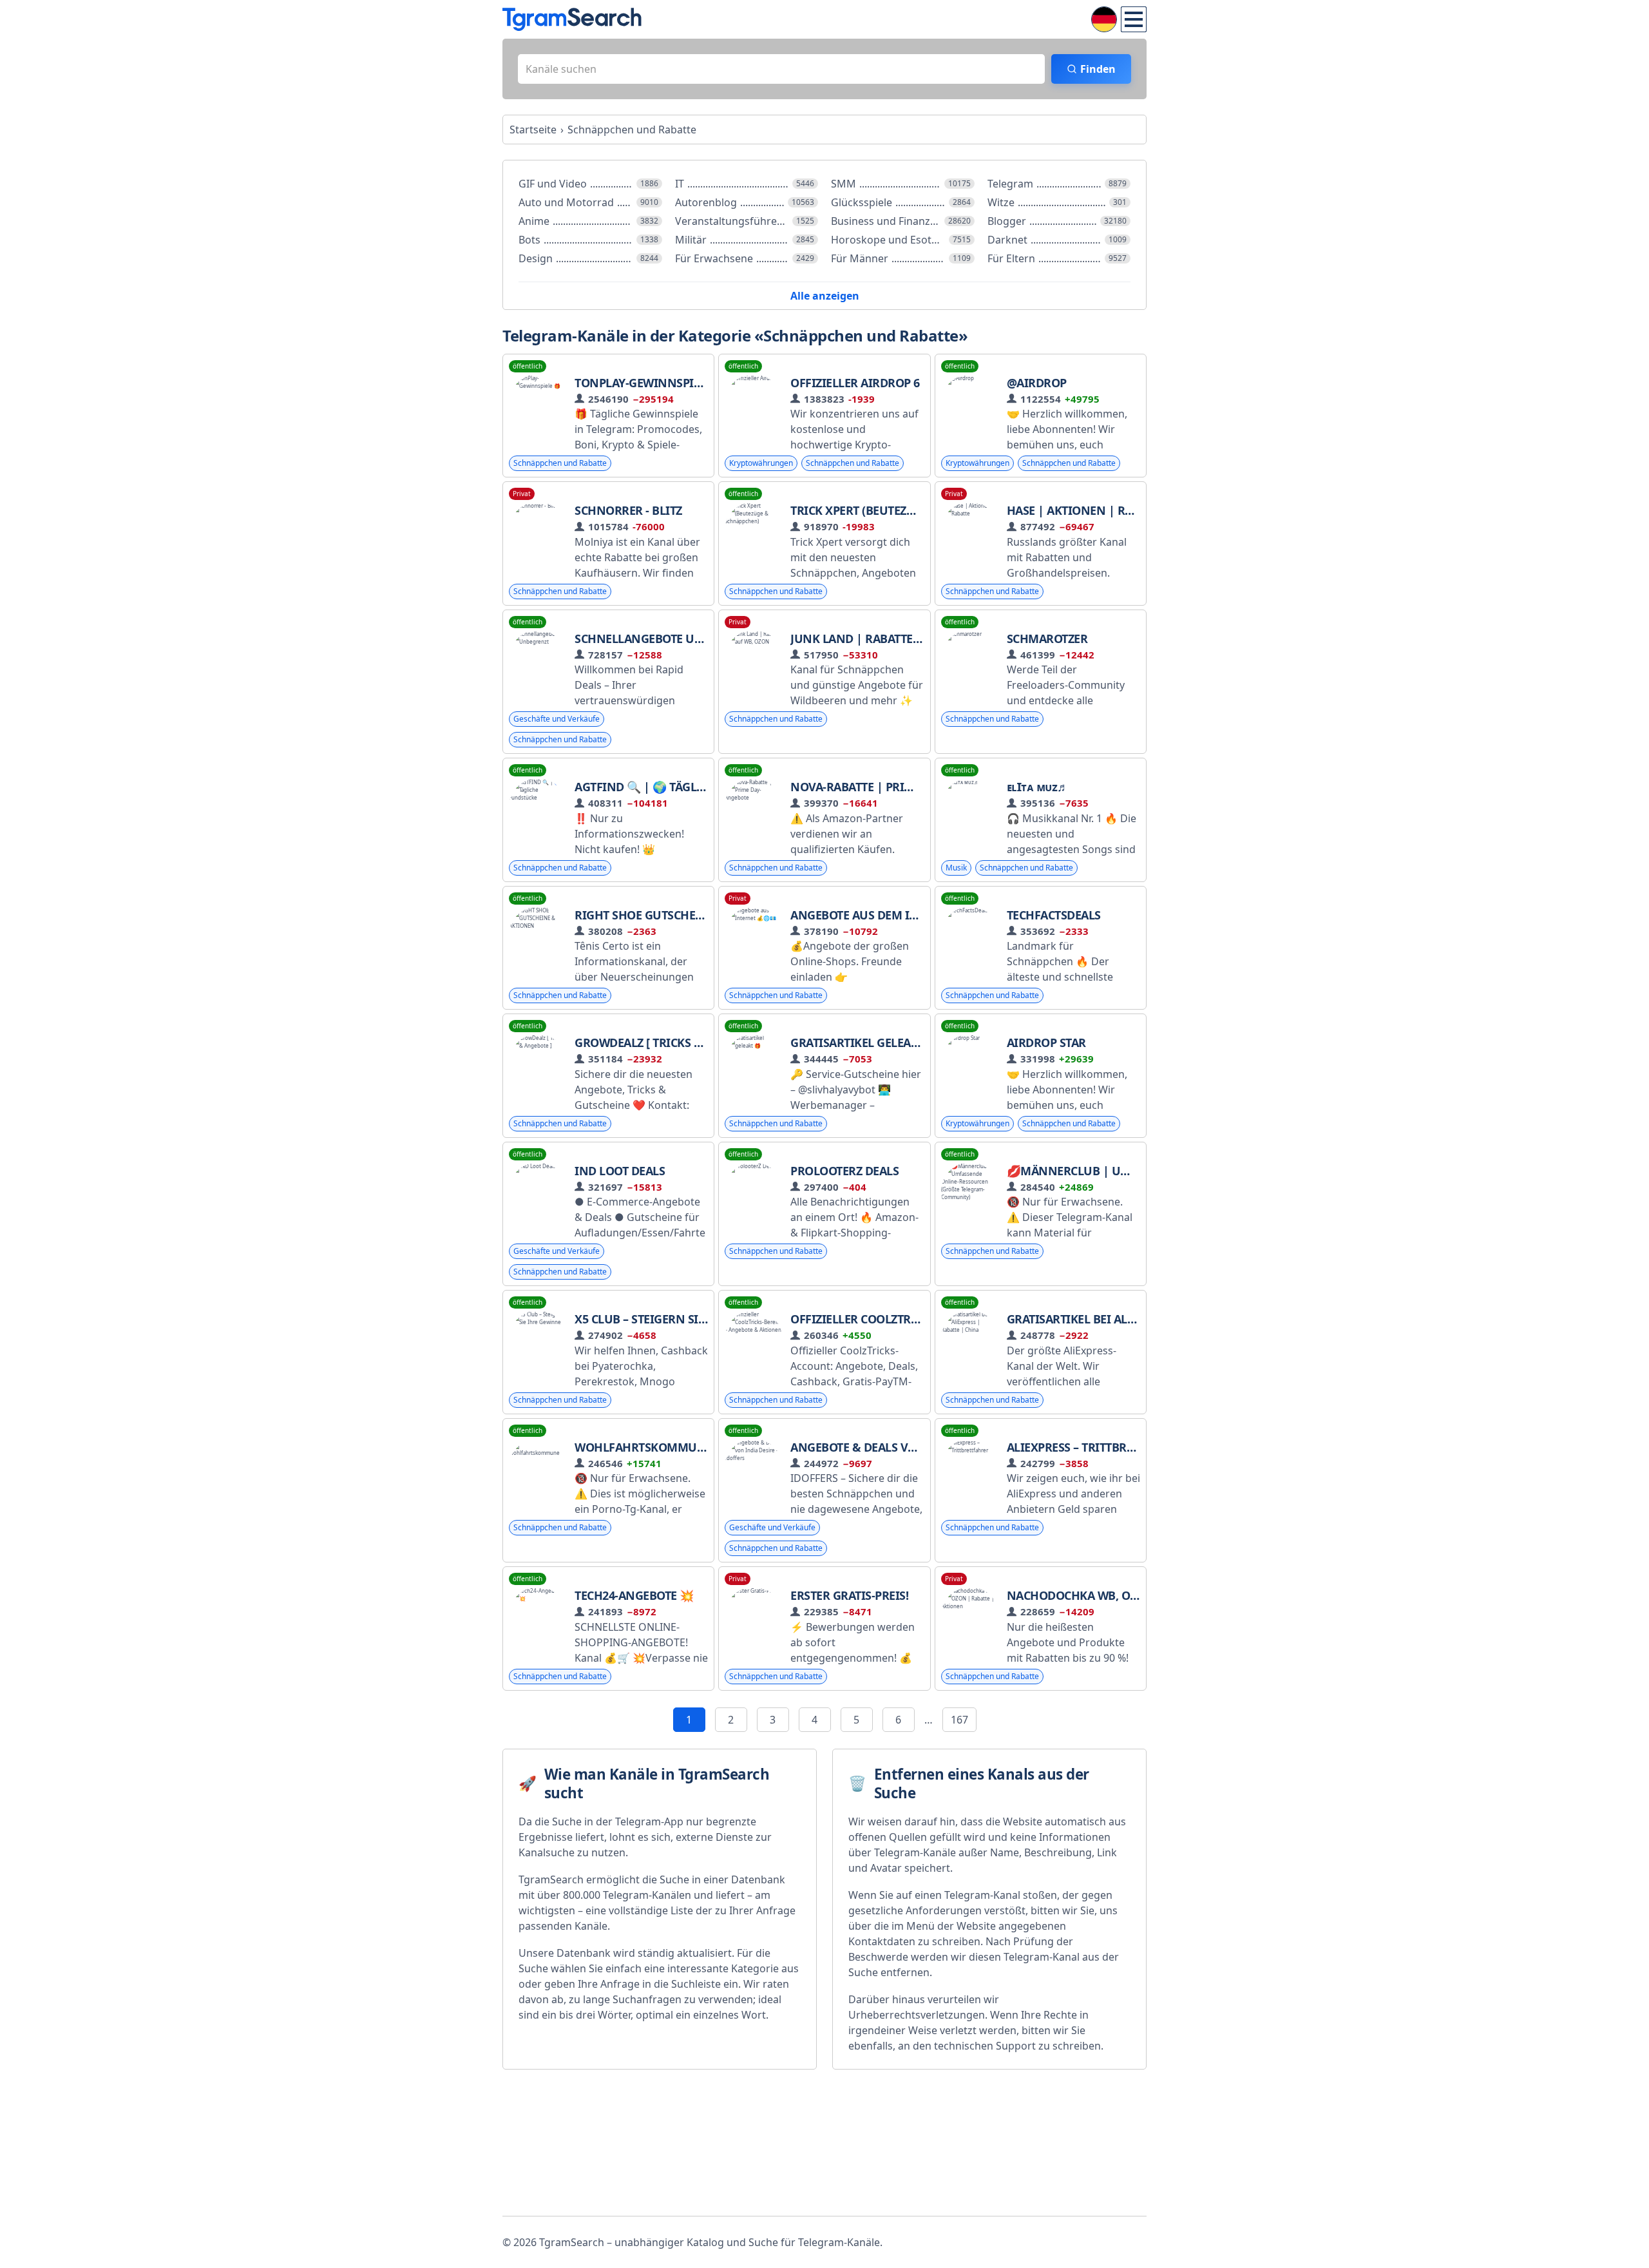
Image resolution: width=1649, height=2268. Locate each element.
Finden (1098, 69)
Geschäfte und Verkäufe (557, 719)
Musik (956, 868)
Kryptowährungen (761, 463)
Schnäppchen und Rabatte (560, 463)
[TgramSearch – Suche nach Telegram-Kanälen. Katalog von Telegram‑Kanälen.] (572, 19)
